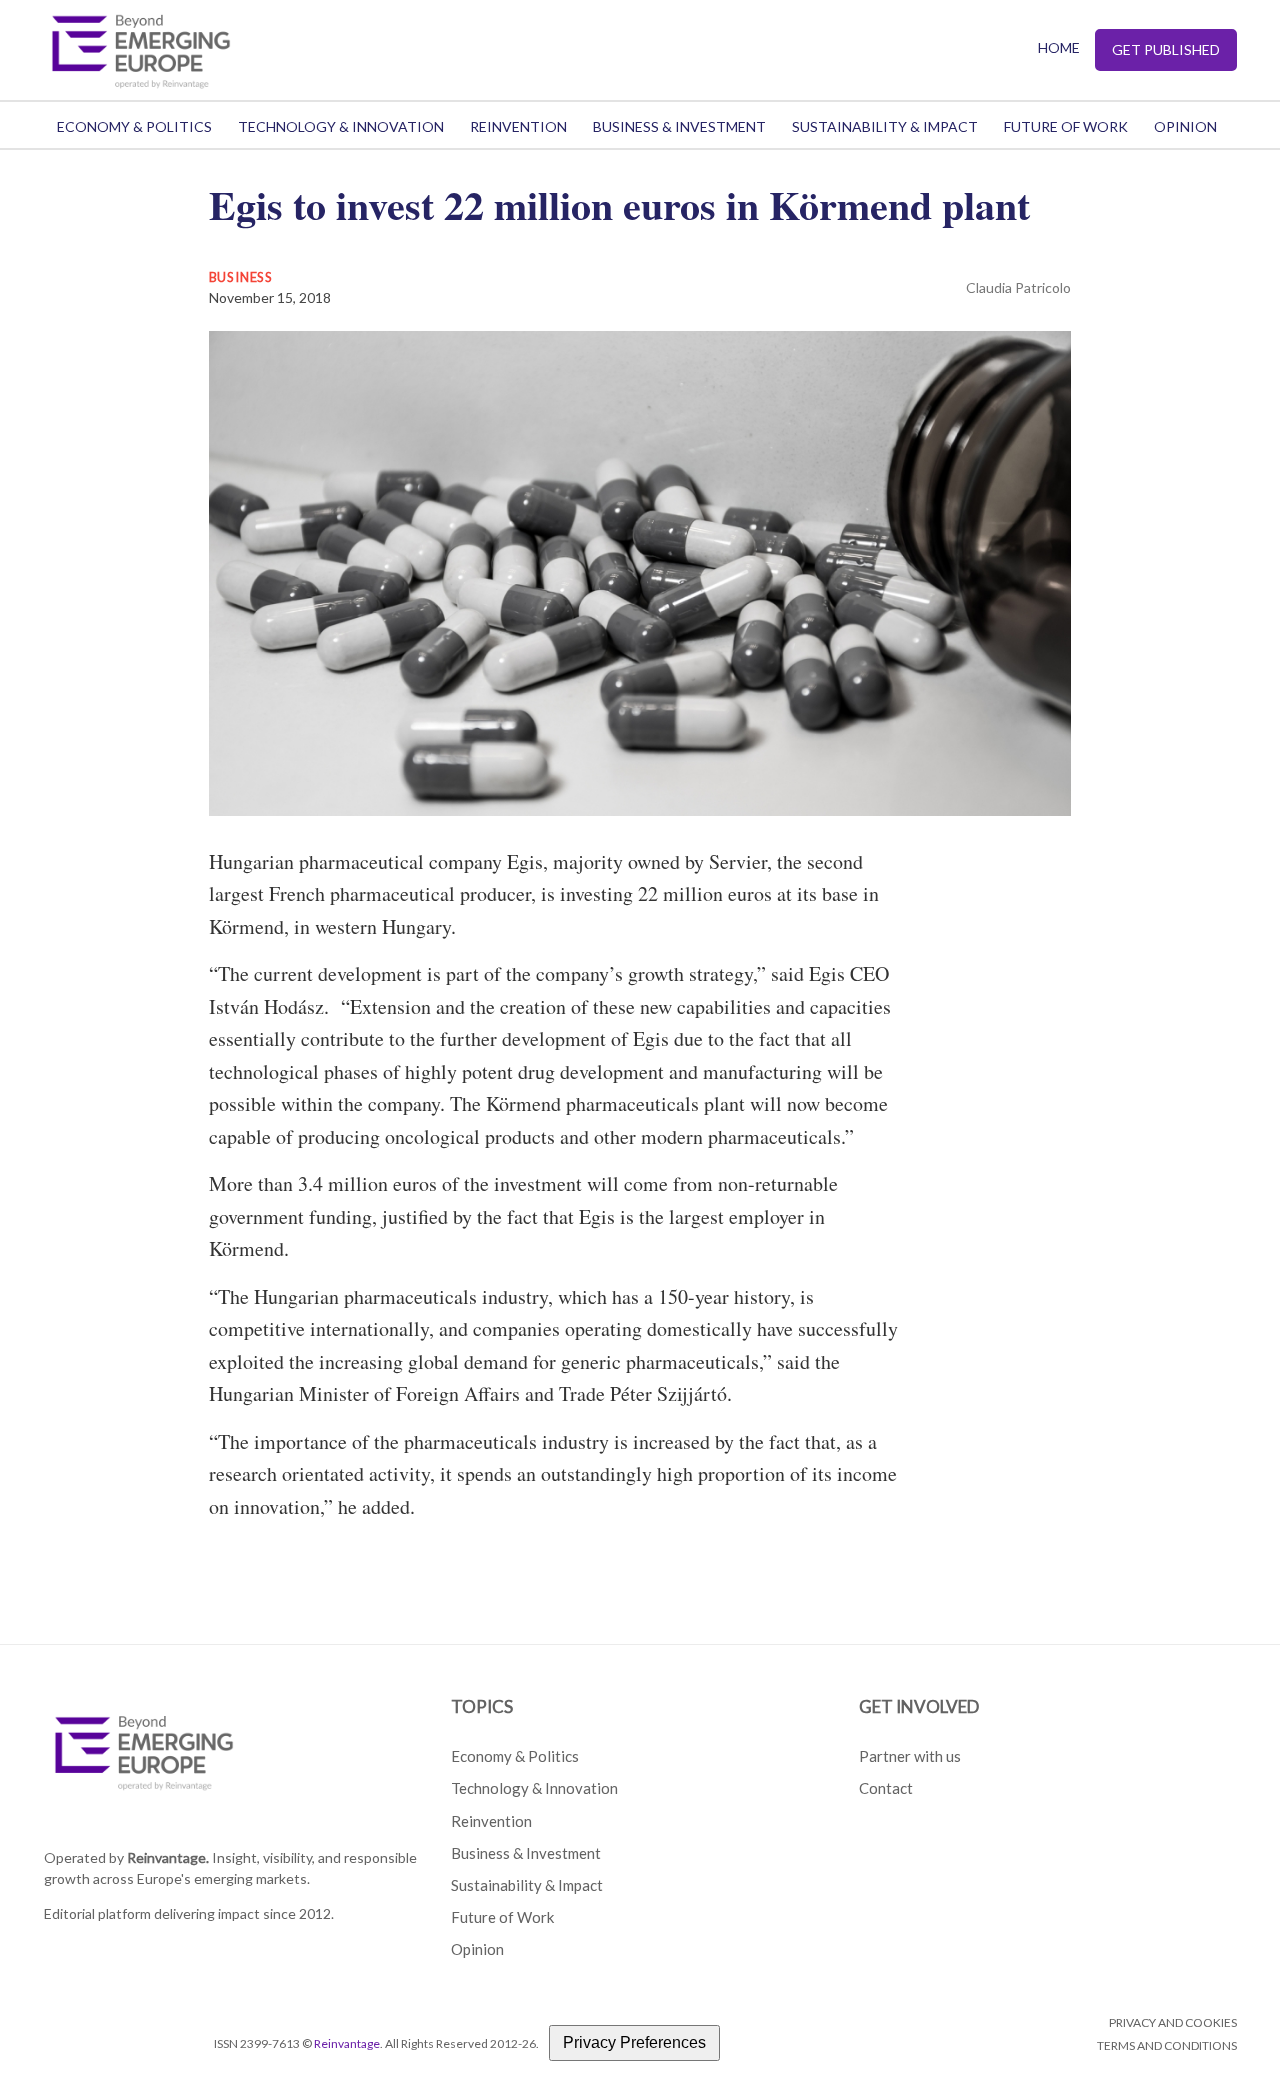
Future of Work (1066, 126)
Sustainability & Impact (885, 126)
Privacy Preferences (634, 2042)
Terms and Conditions (1167, 2045)
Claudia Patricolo (1018, 287)
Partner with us (910, 1756)
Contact (886, 1788)
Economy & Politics (134, 126)
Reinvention (518, 126)
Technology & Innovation (341, 126)
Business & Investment (679, 126)
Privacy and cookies (1173, 2022)
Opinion (1185, 126)
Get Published (1166, 49)
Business (241, 277)
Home (1059, 47)
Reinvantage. (168, 1857)
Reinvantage (347, 2043)
